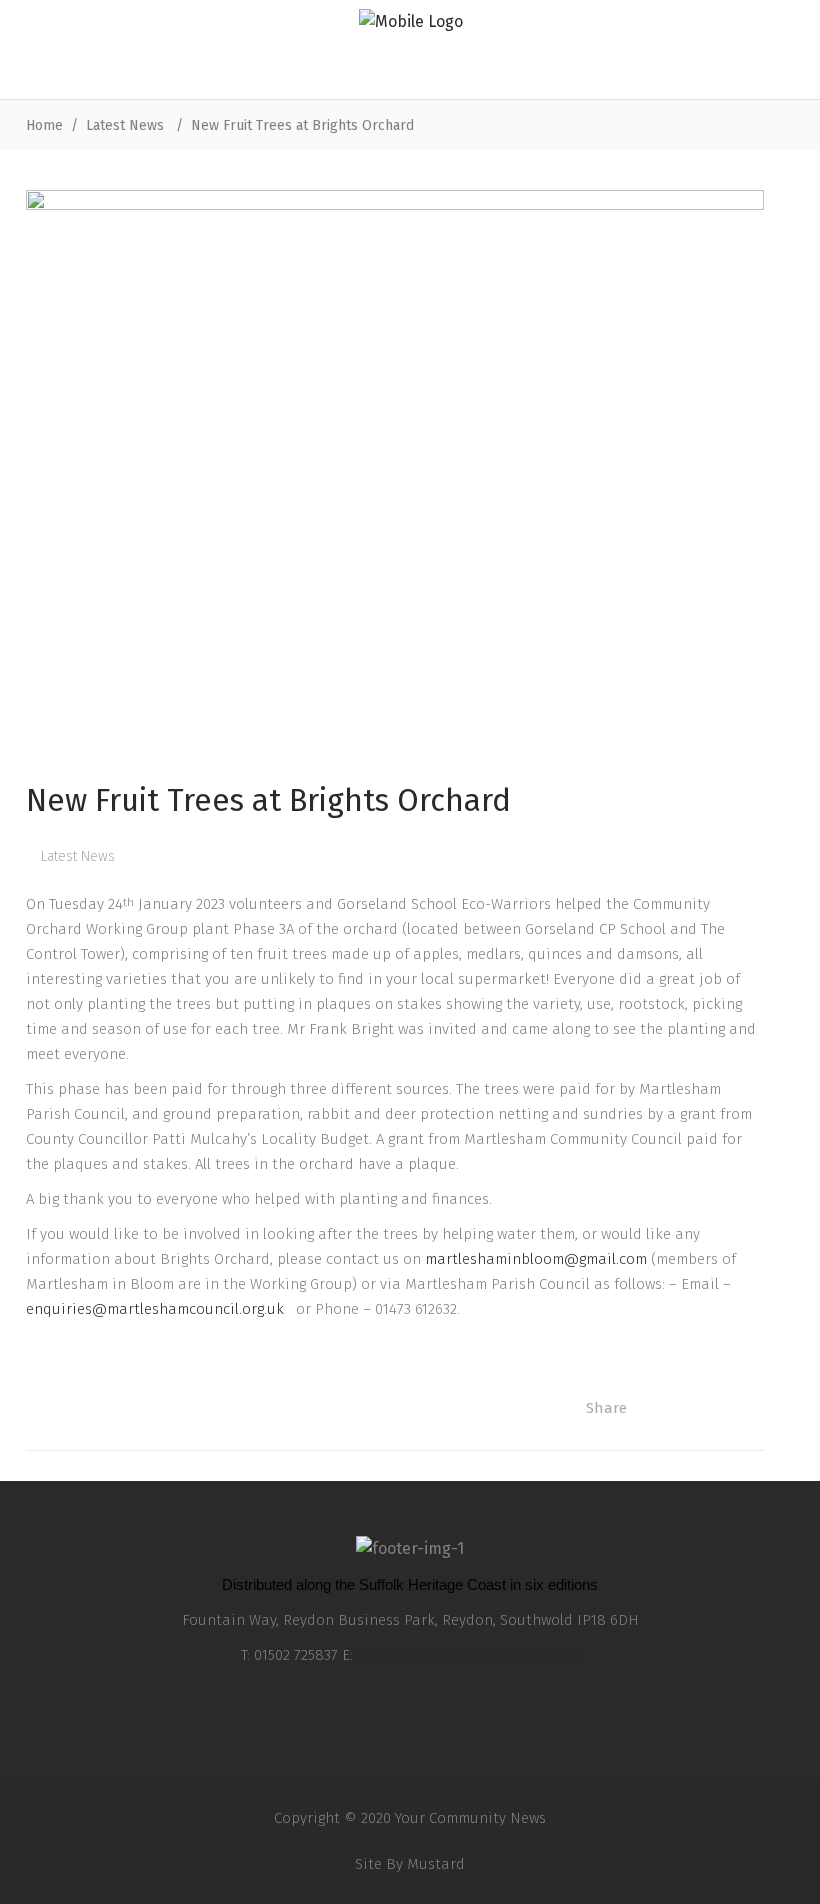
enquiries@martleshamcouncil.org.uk (159, 1309)
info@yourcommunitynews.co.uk (468, 1655)
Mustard (436, 1864)
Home (44, 125)
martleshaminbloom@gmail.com (536, 1259)
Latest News (125, 125)
